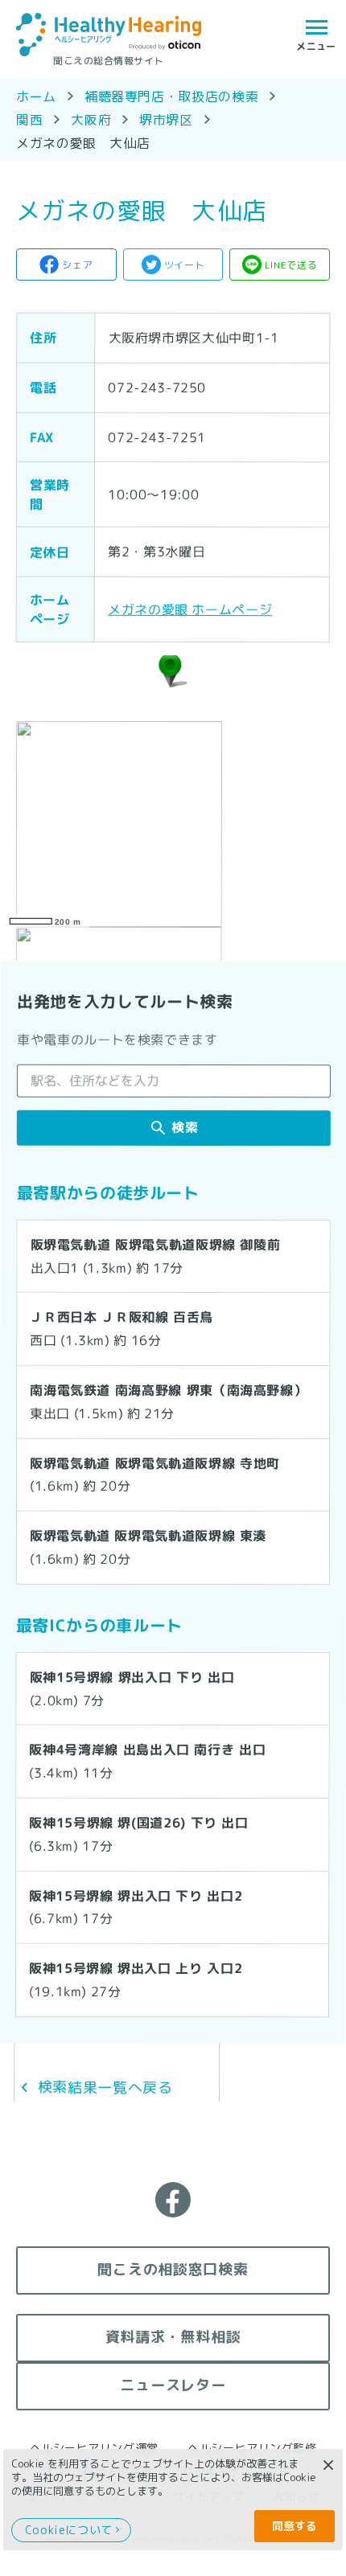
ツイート (185, 265)
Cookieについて (69, 2530)
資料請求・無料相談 (173, 2337)
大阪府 (91, 120)
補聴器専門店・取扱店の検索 (171, 96)
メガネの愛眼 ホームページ (190, 609)
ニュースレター (173, 2385)
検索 (185, 1128)
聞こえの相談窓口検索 (173, 2269)
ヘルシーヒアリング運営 (94, 2448)
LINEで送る (291, 265)
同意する (295, 2526)
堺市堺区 (166, 120)
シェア (77, 265)
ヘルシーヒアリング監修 (252, 2448)
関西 (29, 120)
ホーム (36, 96)
